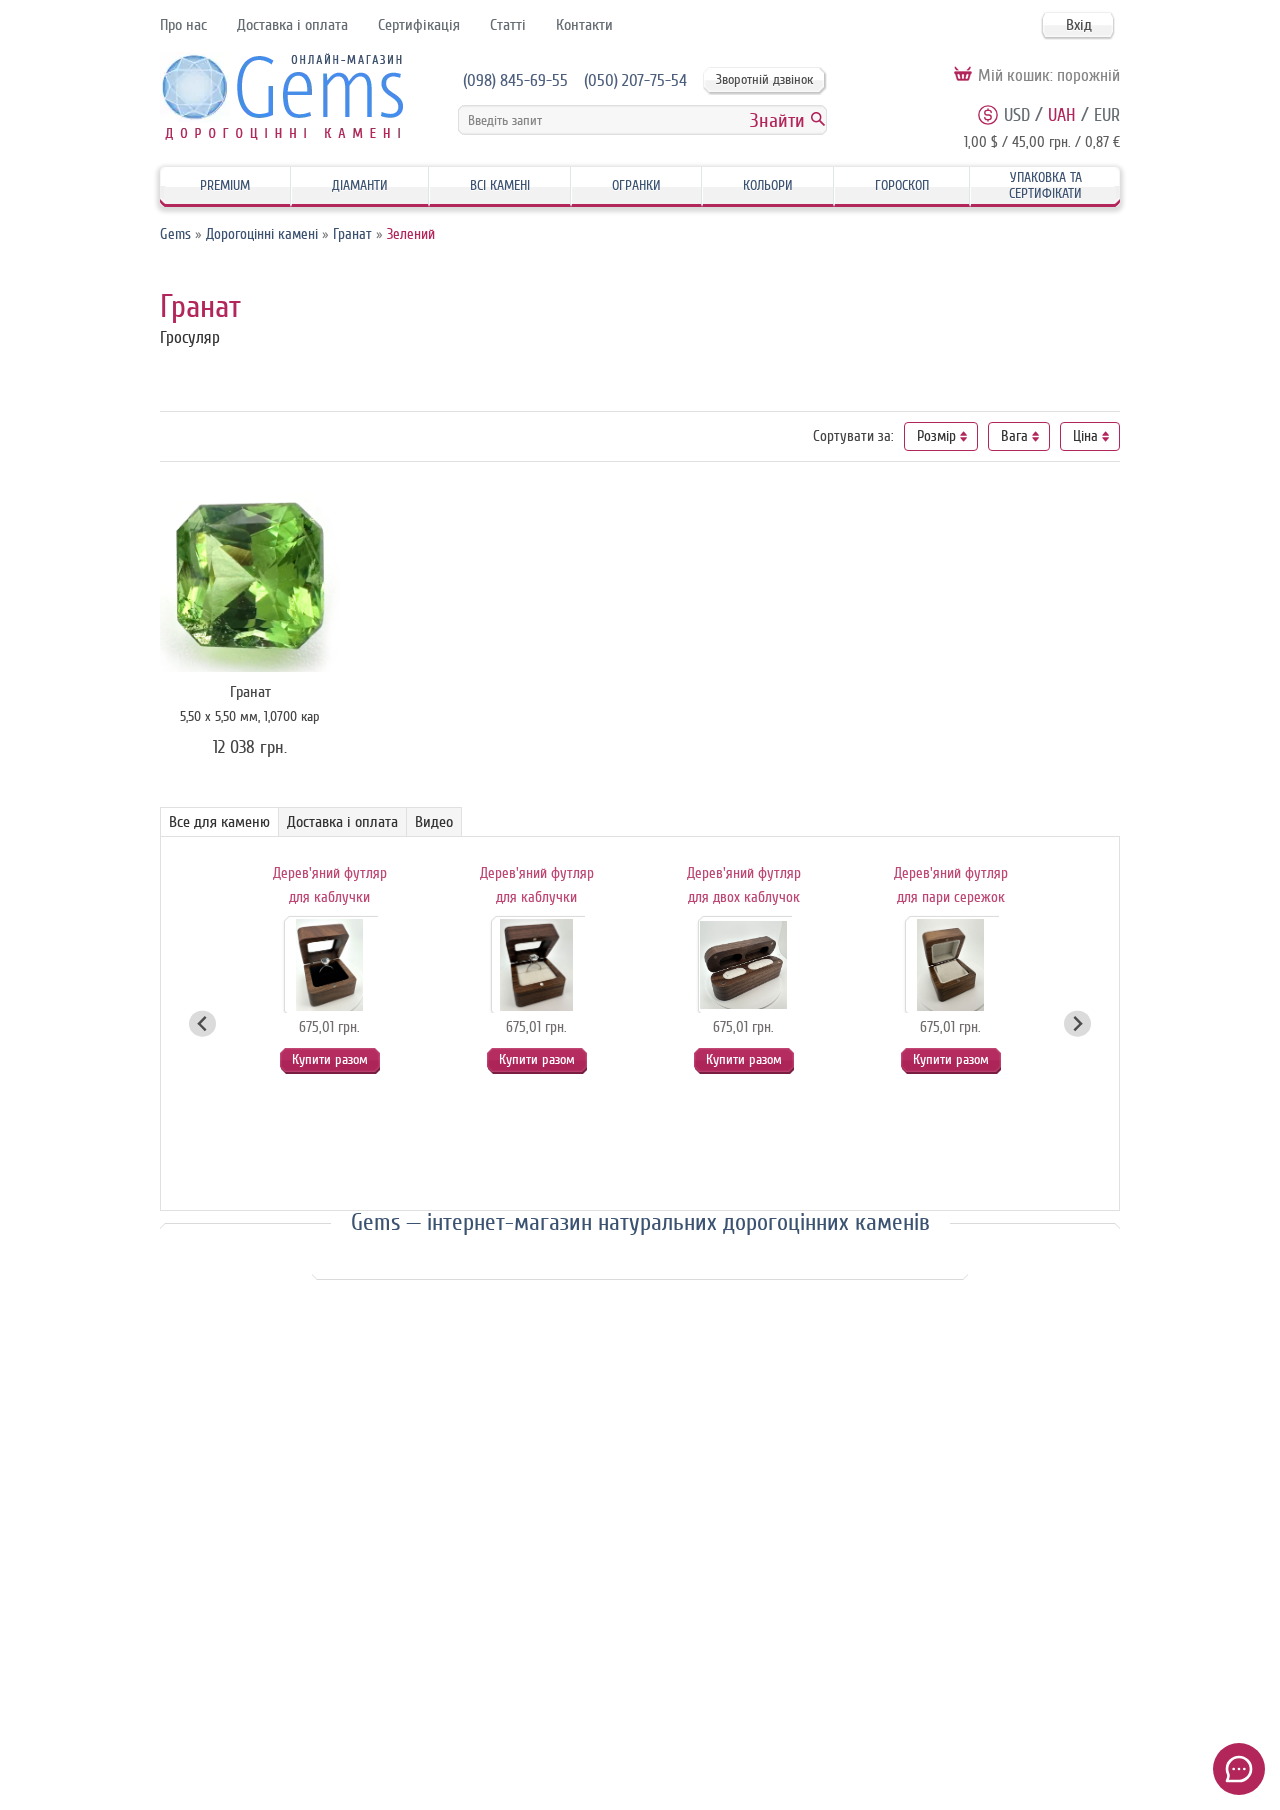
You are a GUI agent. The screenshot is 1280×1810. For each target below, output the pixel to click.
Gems (175, 234)
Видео (434, 822)
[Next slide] (1077, 1023)
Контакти (584, 25)
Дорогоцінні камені (262, 234)
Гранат (352, 234)
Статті (508, 25)
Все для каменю (219, 822)
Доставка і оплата (292, 25)
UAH (1062, 115)
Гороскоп (902, 185)
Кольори (768, 185)
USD (1017, 115)
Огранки (636, 185)
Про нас (183, 25)
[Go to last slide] (202, 1023)
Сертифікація (419, 25)
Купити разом (330, 1059)
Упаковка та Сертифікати (1045, 185)
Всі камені (500, 185)
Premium (225, 185)
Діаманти (360, 185)
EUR (1107, 115)
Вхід (1079, 25)
